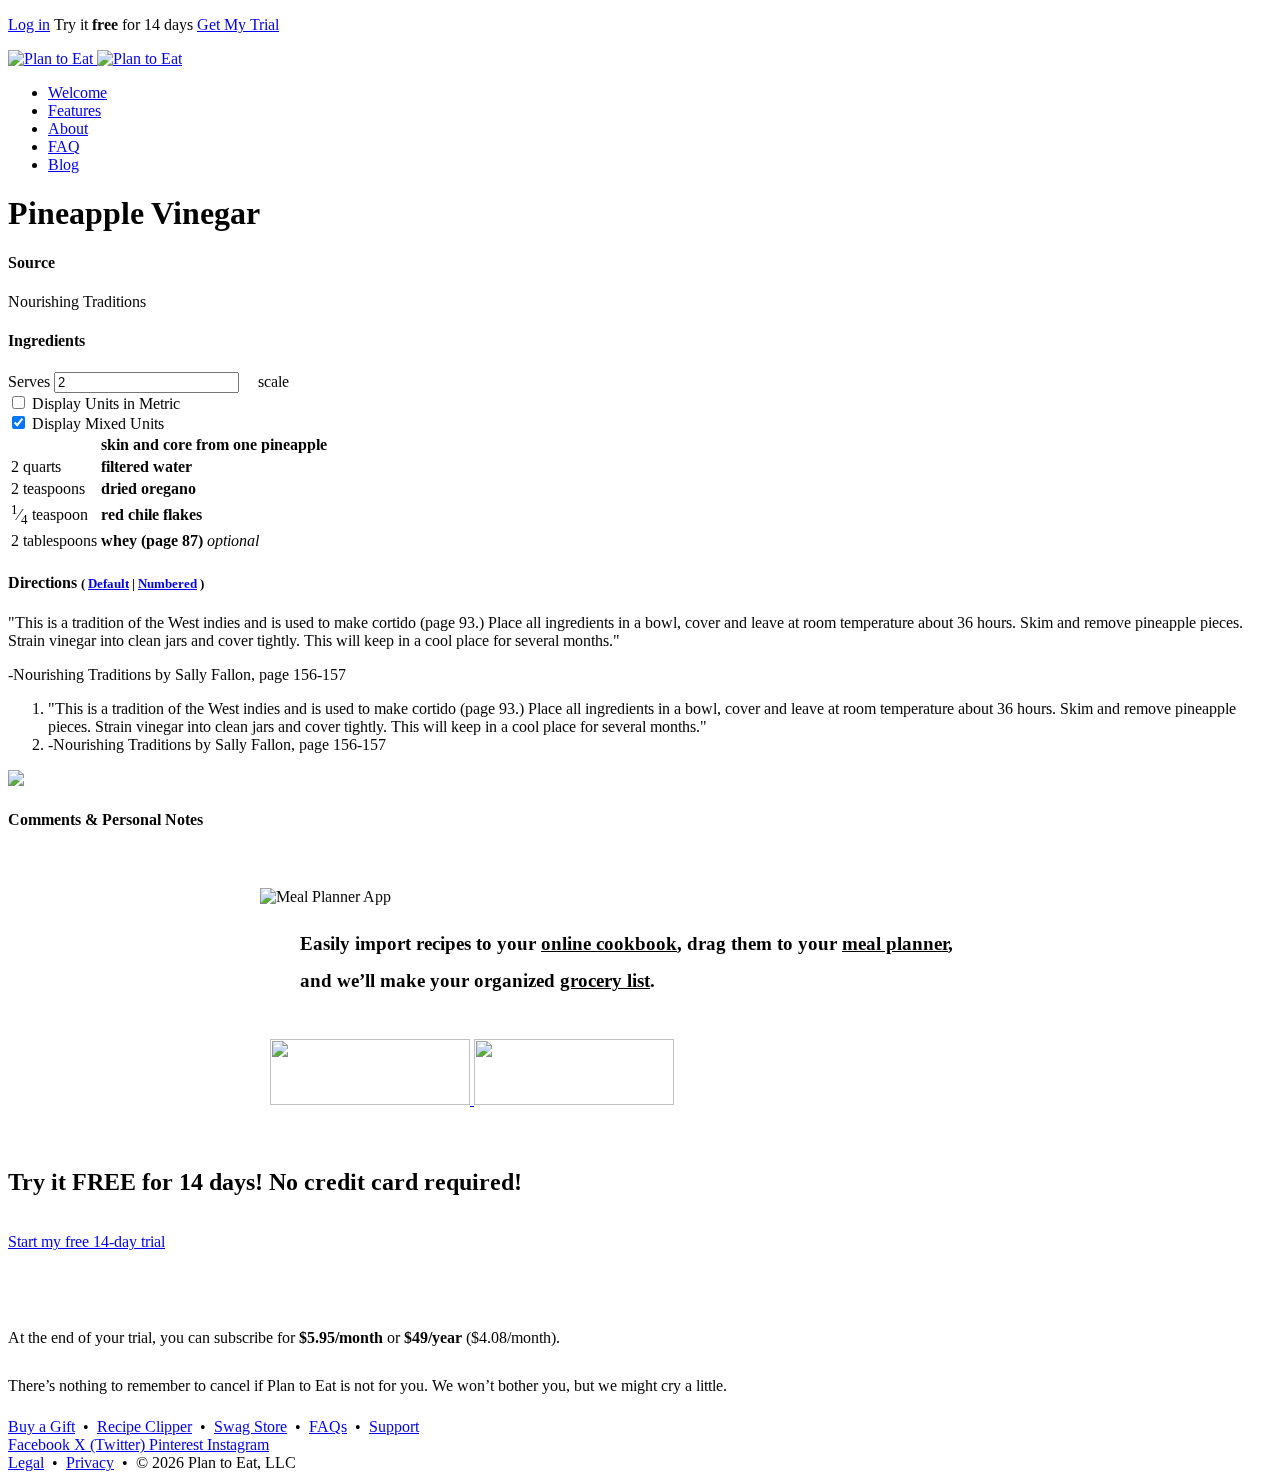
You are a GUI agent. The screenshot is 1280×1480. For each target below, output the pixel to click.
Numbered (167, 583)
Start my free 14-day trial (86, 1241)
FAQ (64, 146)
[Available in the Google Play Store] (574, 1099)
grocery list (605, 980)
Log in (29, 24)
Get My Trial (238, 24)
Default (108, 583)
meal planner (895, 943)
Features (74, 110)
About (68, 128)
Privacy (90, 1462)
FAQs (328, 1426)
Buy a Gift (41, 1426)
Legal (26, 1462)
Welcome (77, 92)
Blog (63, 164)
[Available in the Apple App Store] (372, 1099)
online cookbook (609, 943)
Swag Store (250, 1426)
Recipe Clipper (144, 1426)
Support (394, 1426)
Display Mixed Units (96, 423)
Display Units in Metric (104, 403)
